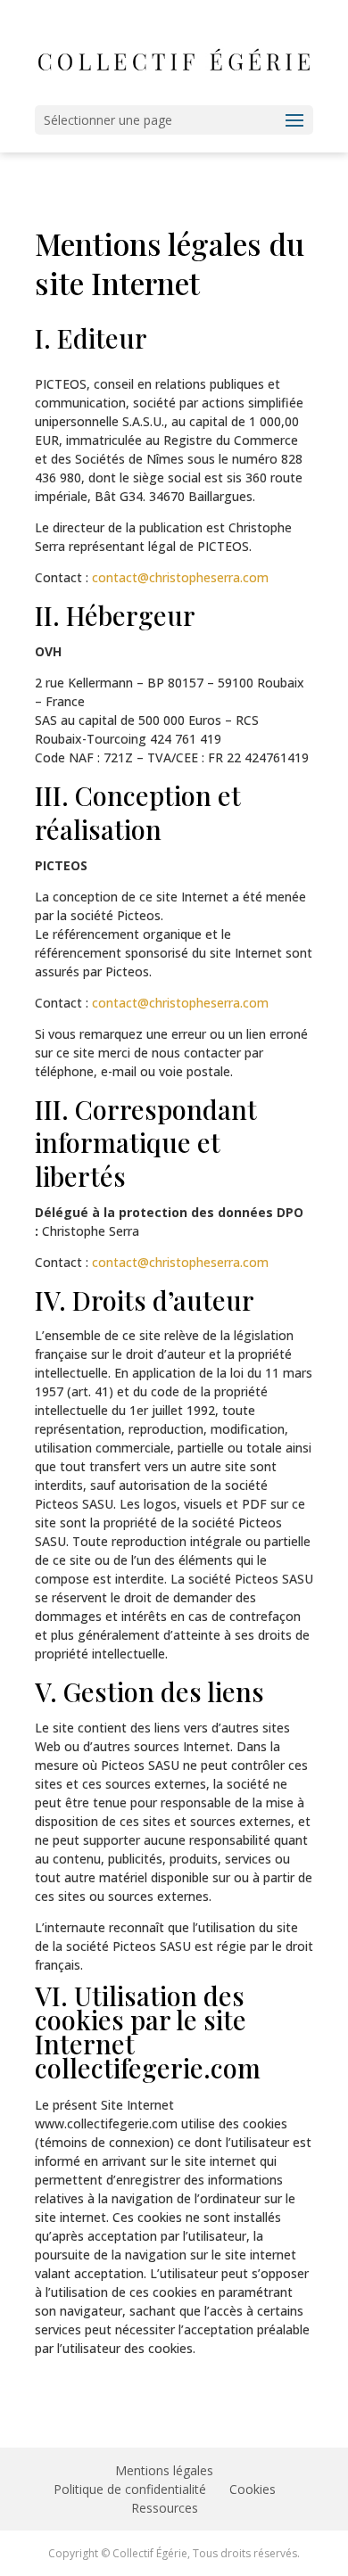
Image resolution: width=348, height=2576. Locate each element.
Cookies (253, 2489)
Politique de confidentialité (130, 2489)
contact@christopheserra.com (180, 577)
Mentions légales (164, 2470)
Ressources (165, 2508)
